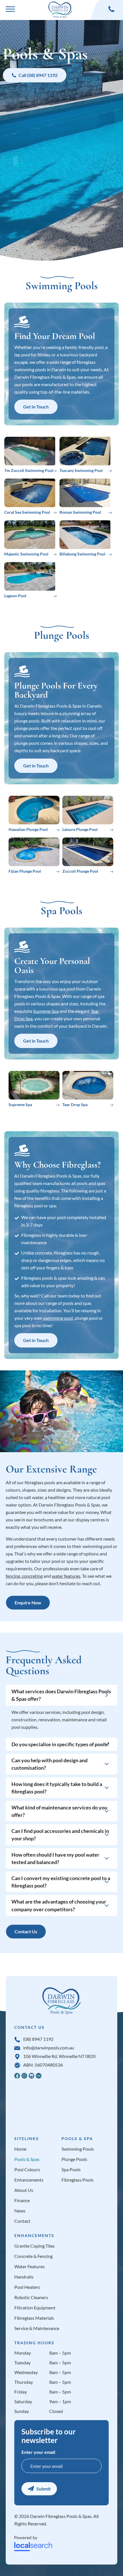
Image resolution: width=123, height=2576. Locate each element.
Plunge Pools (74, 2159)
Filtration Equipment (35, 2308)
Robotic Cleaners (31, 2297)
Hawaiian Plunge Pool (28, 829)
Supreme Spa (46, 1011)
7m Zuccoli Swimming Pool (29, 470)
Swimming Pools (78, 2149)
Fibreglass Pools (78, 2180)
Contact (22, 2221)
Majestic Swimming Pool (26, 554)
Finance (22, 2200)
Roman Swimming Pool (80, 512)
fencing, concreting (24, 1576)
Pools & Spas (27, 2159)
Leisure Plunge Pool (80, 829)
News (20, 2211)
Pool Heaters (27, 2287)
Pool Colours (27, 2170)
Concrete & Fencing (33, 2256)
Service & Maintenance (37, 2328)
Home (20, 2149)
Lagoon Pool (15, 596)
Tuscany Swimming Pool (81, 470)
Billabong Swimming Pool (82, 554)
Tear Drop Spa (75, 1105)
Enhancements (29, 2180)
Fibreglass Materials (34, 2318)
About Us (24, 2190)
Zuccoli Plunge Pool (80, 871)
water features (66, 1576)
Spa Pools (71, 2170)
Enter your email (38, 2452)
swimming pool (58, 1318)
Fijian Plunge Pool (25, 871)
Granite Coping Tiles (34, 2246)
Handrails (24, 2277)
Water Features (29, 2267)
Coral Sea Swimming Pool (27, 512)
